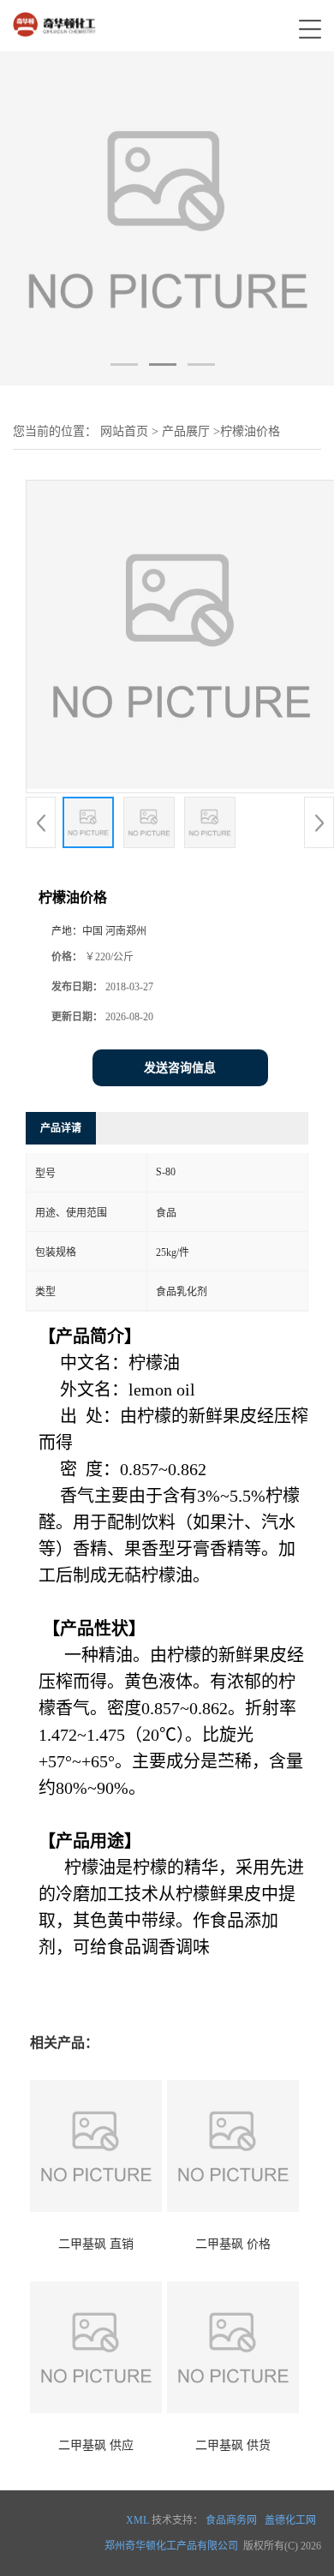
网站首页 (124, 431)
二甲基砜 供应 (96, 2445)
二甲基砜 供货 (233, 2445)
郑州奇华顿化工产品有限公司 (171, 2546)
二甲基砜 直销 (96, 2244)
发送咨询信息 (180, 1068)
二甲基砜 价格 (233, 2244)
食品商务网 (231, 2520)
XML (137, 2520)
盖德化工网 (290, 2520)
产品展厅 (186, 431)
